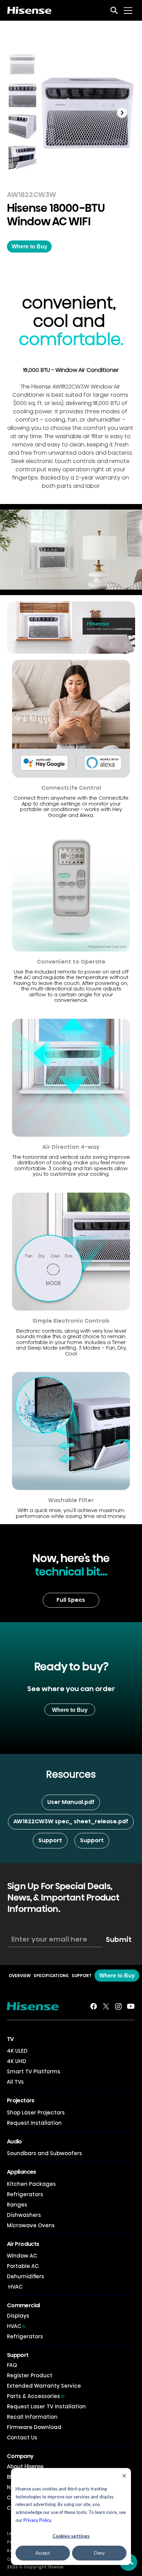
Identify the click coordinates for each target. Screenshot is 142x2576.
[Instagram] (118, 2006)
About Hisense (25, 2466)
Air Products (23, 2244)
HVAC (15, 2287)
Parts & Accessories (36, 2396)
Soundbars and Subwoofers (44, 2153)
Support (18, 2355)
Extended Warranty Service (44, 2386)
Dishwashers (24, 2215)
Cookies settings (71, 2536)
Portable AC (23, 2266)
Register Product (30, 2375)
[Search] (114, 10)
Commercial (23, 2305)
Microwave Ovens (31, 2225)
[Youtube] (131, 2006)
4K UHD (17, 2061)
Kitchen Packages (31, 2184)
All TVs (15, 2082)
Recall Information (32, 2417)
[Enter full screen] (133, 586)
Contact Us (22, 2437)
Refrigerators (25, 2194)
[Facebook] (94, 2006)
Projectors (21, 2100)
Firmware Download (34, 2427)
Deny (99, 2553)
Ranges (17, 2205)
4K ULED (17, 2051)
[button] (29, 246)
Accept (43, 2553)
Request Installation (34, 2123)
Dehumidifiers (26, 2276)
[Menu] (128, 10)
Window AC (22, 2256)
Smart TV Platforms (34, 2071)
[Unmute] (21, 586)
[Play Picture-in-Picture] (121, 586)
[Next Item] (122, 113)
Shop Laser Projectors (36, 2113)
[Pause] (9, 586)
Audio (14, 2141)
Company (20, 2456)
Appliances (22, 2172)
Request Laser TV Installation (46, 2406)
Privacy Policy (37, 2520)
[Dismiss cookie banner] (124, 2476)
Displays (18, 2316)
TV (10, 2039)
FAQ (12, 2365)
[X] (106, 2006)
